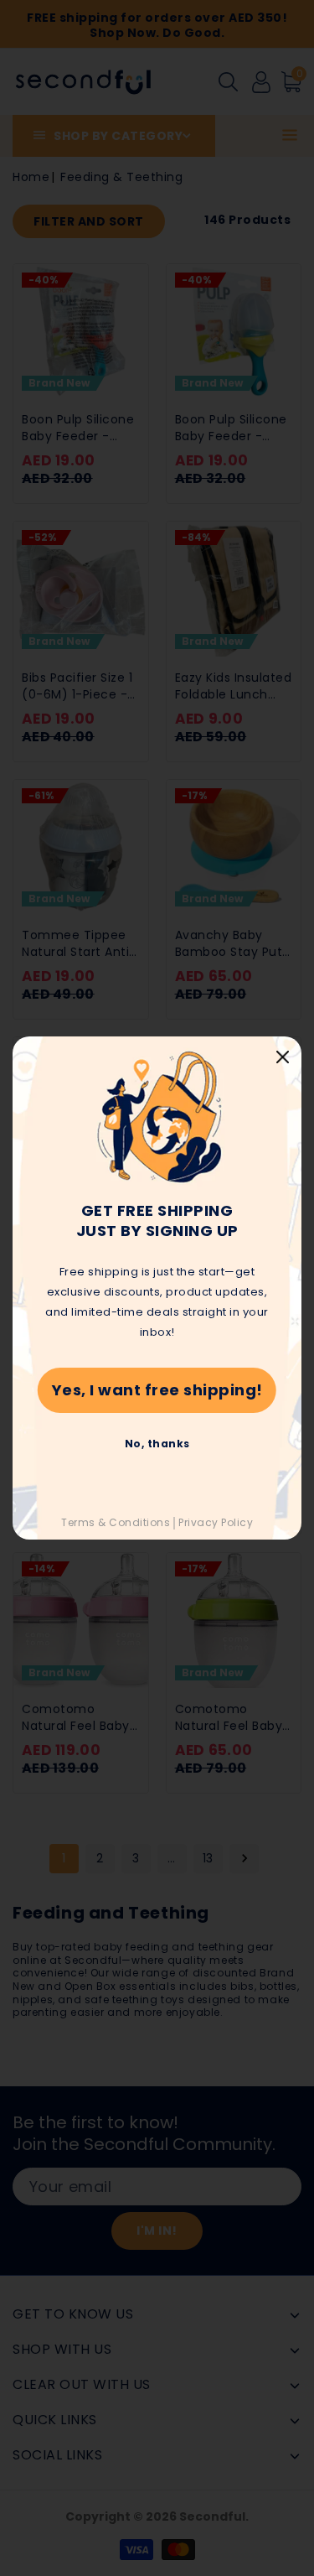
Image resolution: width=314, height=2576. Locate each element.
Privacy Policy (216, 1522)
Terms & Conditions (116, 1522)
